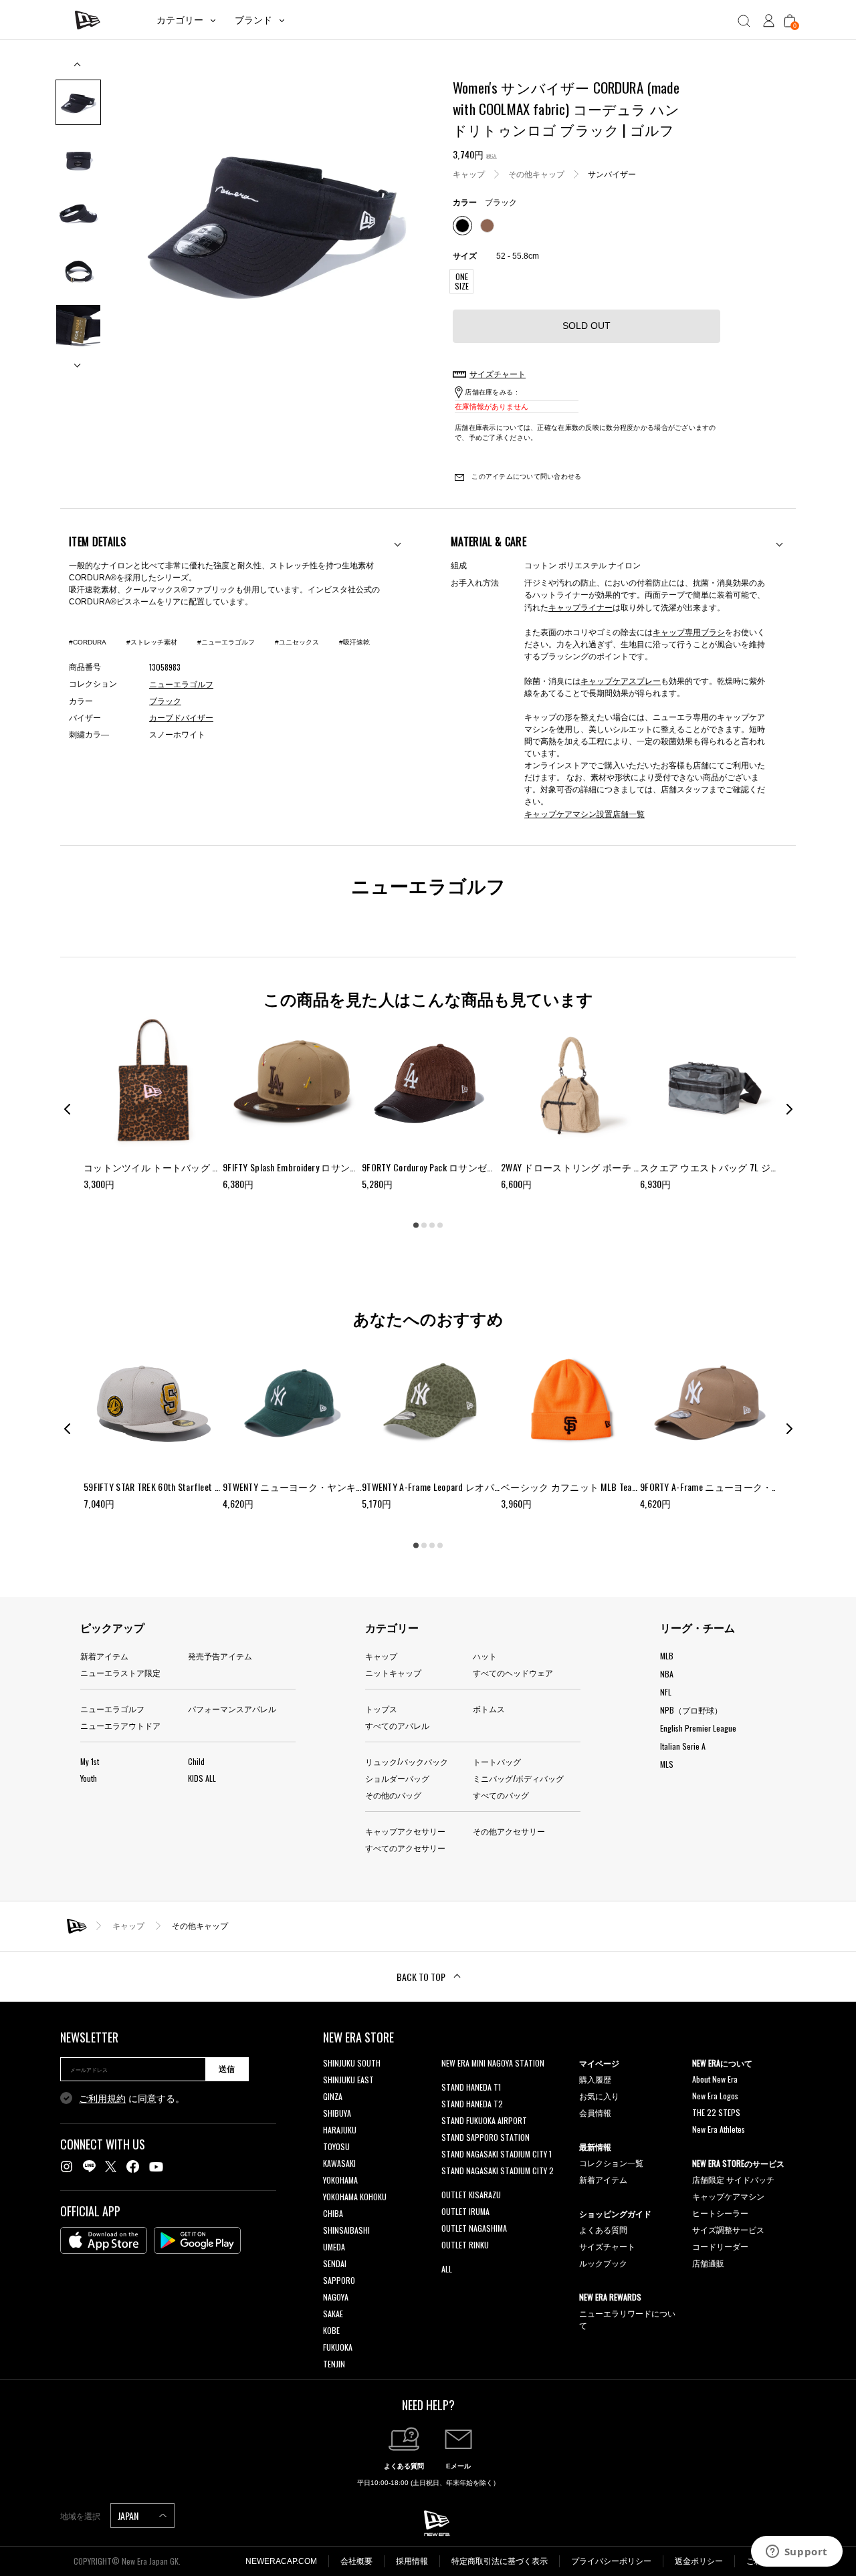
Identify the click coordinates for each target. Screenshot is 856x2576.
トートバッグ (497, 1761)
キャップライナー (580, 607)
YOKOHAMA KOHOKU (355, 2197)
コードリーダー (720, 2246)
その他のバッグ (393, 1795)
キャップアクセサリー (405, 1831)
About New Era (715, 2079)
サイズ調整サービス (728, 2229)
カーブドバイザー (181, 718)
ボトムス (489, 1709)
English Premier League (698, 1728)
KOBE (331, 2330)
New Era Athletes (719, 2129)
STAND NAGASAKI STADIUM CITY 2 (498, 2171)
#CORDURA (88, 642)
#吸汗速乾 (354, 642)
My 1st (90, 1761)
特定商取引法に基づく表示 (500, 2561)
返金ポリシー (699, 2561)
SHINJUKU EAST (348, 2080)
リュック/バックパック (407, 1761)
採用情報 (412, 2561)
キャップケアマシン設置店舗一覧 (584, 813)
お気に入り (599, 2096)
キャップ (469, 174)
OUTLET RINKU (465, 2245)
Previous (78, 69)
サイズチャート (607, 2246)
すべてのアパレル (397, 1725)
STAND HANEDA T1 (471, 2087)
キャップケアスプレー (621, 680)
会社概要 (356, 2561)
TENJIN (334, 2364)
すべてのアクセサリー (405, 1848)
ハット (485, 1656)
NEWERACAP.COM (281, 2561)
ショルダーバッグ (397, 1778)
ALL (447, 2269)
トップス (381, 1709)
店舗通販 (708, 2263)
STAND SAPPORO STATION (486, 2137)
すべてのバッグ (501, 1795)
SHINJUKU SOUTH (352, 2063)
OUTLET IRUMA (465, 2211)
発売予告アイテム (220, 1656)
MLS (667, 1764)
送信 (227, 2069)
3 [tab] (432, 1225)
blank (450, 2080)
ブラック (165, 701)
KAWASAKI (339, 2163)
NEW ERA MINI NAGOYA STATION (493, 2063)
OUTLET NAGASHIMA (474, 2228)
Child (196, 1761)
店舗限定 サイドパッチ (733, 2179)
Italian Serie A (683, 1746)
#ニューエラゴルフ (226, 642)
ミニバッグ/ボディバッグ (518, 1778)
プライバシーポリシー (611, 2561)
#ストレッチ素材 (152, 642)
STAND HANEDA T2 (472, 2104)
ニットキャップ (393, 1672)
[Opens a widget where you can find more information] (796, 2553)
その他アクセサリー (509, 1831)
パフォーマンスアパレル (232, 1709)
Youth (89, 1778)
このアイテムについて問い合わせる (525, 476)
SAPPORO (339, 2280)
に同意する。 (132, 2099)
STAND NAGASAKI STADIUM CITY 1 (497, 2154)
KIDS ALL (202, 1778)
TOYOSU (336, 2146)
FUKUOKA (338, 2347)
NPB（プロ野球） (691, 1710)
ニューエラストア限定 (120, 1672)
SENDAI (335, 2263)
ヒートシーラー (720, 2213)
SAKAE (333, 2314)
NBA (667, 1674)
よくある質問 (603, 2229)
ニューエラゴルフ (112, 1709)
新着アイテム (104, 1656)
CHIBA (333, 2213)
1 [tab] (416, 1225)
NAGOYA (336, 2297)
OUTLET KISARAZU (471, 2195)
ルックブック (603, 2263)
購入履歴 (595, 2079)
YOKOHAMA (340, 2180)
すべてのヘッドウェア (513, 1672)
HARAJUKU (340, 2130)
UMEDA (334, 2247)
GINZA (333, 2096)
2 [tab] (424, 1225)
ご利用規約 (102, 2099)
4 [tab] (440, 1225)
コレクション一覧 (611, 2162)
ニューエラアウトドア (120, 1725)
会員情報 (595, 2112)
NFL (666, 1692)
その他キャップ (536, 174)
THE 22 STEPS (716, 2112)
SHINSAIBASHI (346, 2230)
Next (78, 360)
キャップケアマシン (728, 2196)
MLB (667, 1656)
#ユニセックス (297, 642)
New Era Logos (715, 2096)
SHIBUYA (337, 2113)
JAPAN (129, 2515)
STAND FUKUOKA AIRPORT (484, 2120)
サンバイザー (612, 174)
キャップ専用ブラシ (689, 631)
